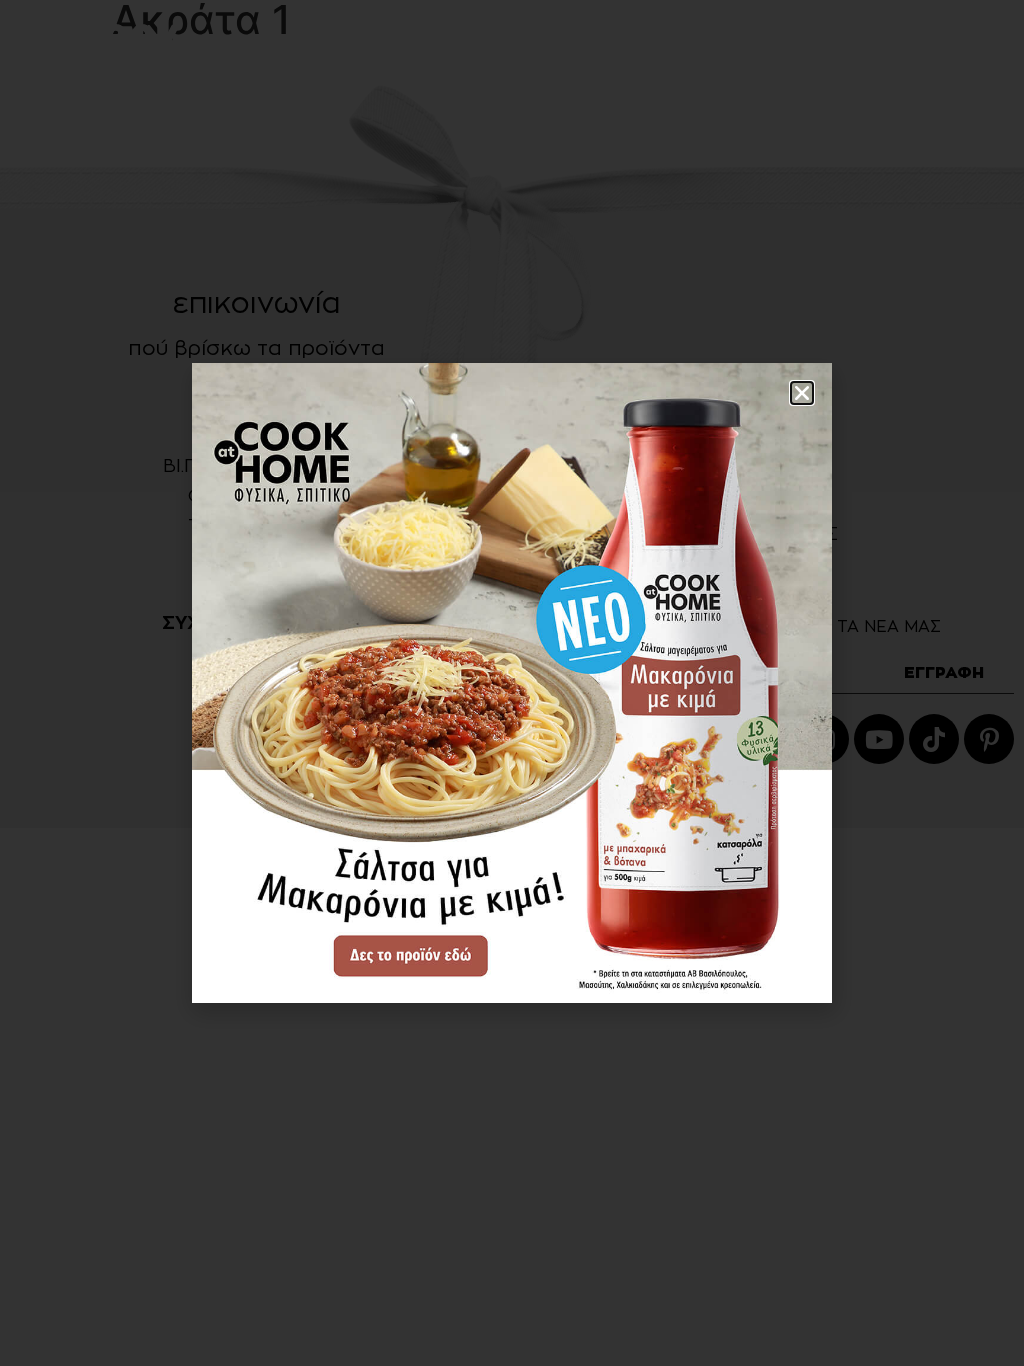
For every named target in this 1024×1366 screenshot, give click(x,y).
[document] (512, 683)
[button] (802, 393)
